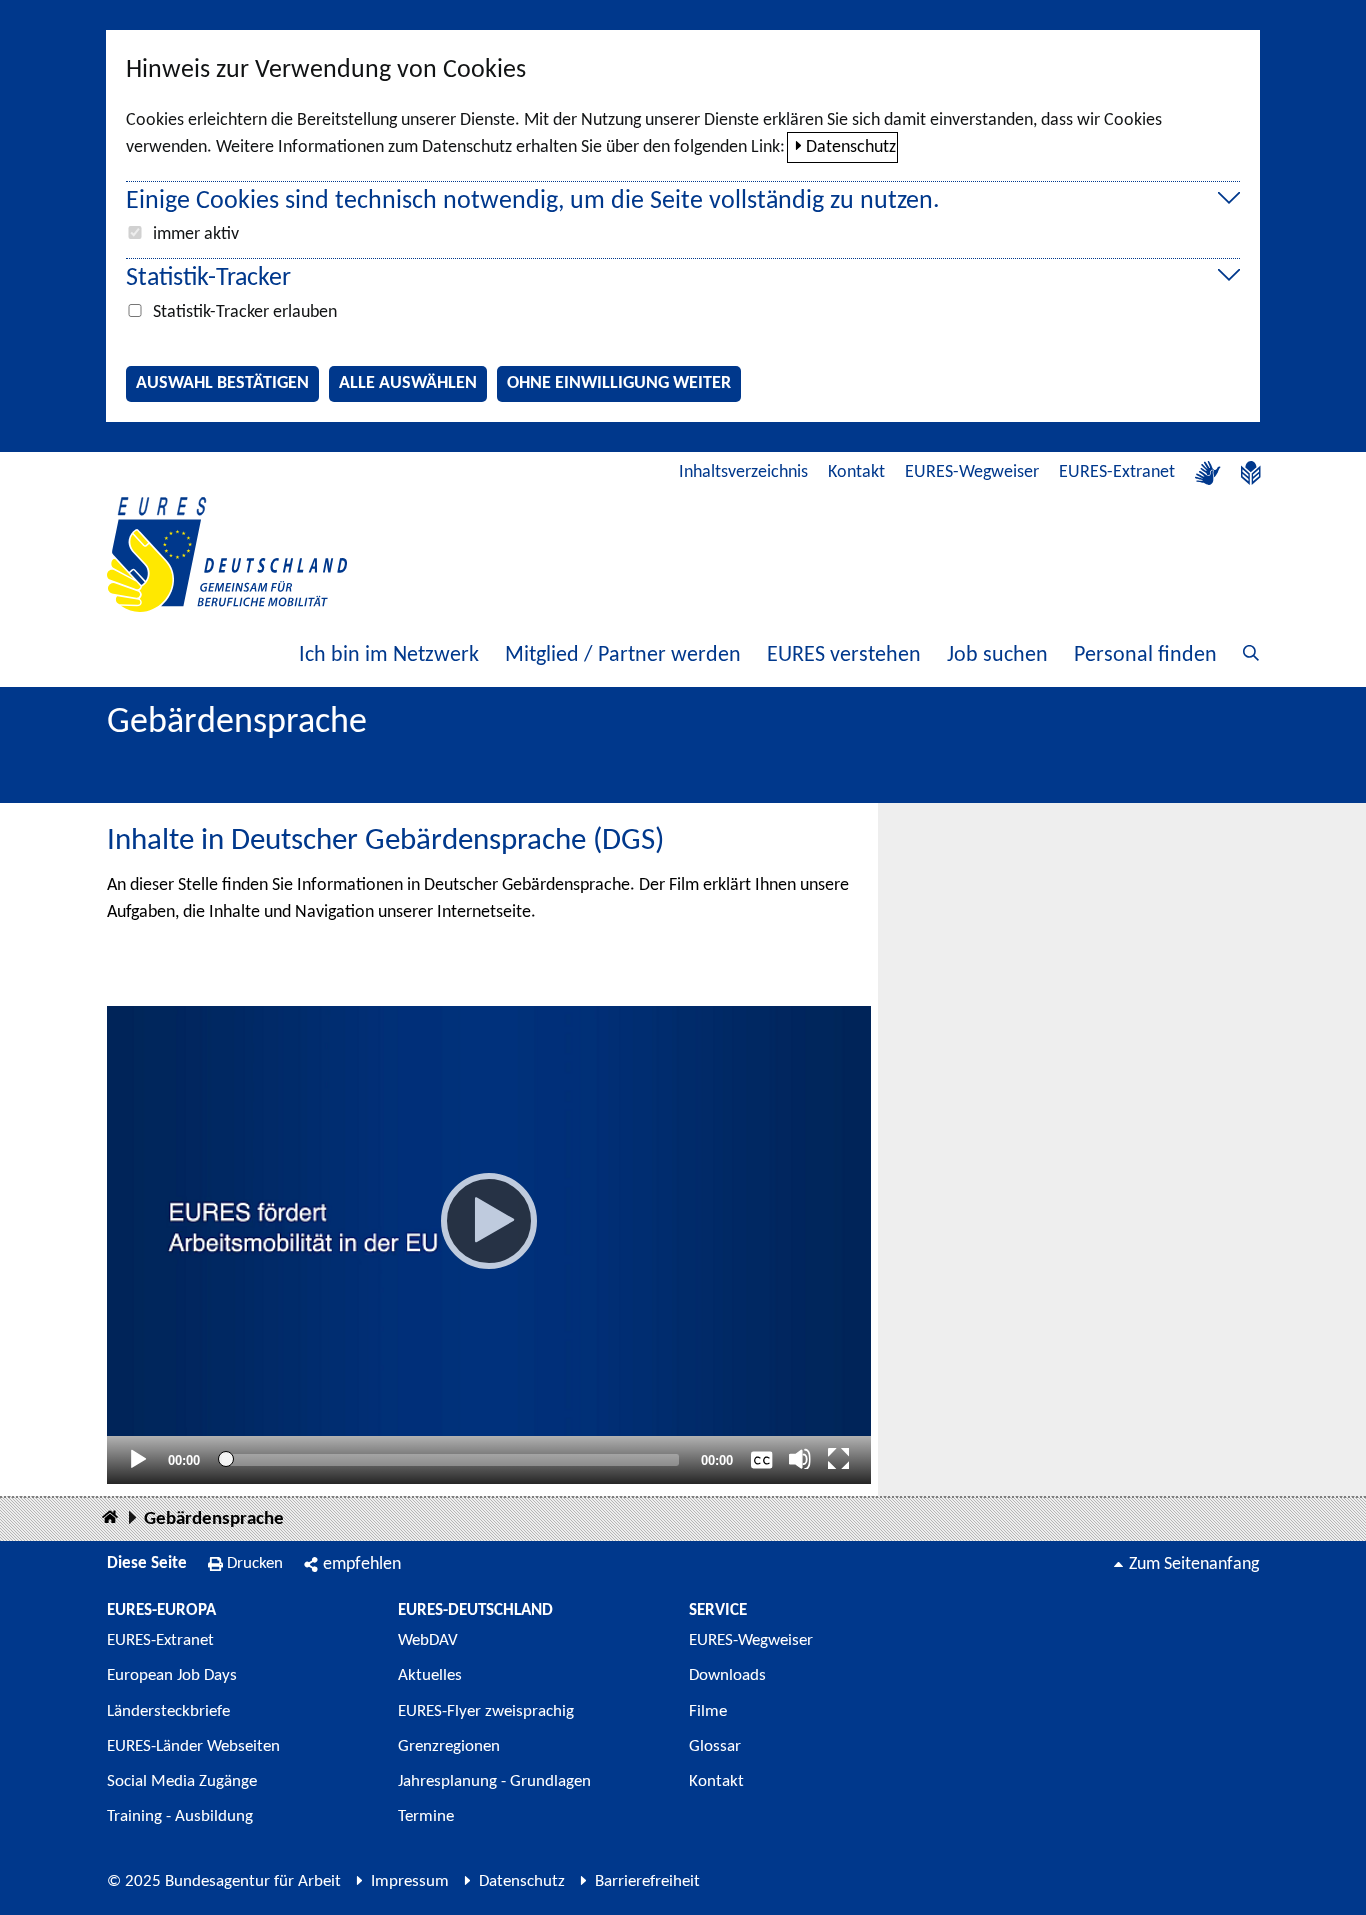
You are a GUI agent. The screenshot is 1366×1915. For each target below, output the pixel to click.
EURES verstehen (844, 655)
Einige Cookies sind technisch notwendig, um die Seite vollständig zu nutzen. (533, 201)
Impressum (410, 1881)
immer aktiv (196, 234)
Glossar (715, 1746)
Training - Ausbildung (180, 1816)
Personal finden (1145, 655)
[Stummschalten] (800, 1459)
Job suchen (997, 655)
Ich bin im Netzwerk (389, 655)
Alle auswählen (408, 383)
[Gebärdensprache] (1208, 473)
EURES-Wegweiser (972, 472)
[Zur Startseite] (227, 554)
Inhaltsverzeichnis (743, 472)
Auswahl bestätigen (222, 383)
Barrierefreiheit (647, 1881)
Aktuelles (430, 1675)
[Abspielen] (489, 1221)
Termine (426, 1816)
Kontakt (856, 472)
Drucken (255, 1563)
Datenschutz (851, 147)
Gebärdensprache (214, 1519)
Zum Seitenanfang (1194, 1564)
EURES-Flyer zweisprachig (486, 1711)
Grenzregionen (449, 1746)
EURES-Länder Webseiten (193, 1746)
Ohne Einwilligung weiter (619, 383)
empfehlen (362, 1564)
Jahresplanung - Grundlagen (494, 1781)
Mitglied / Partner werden (623, 655)
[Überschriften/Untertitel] (762, 1459)
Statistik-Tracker (208, 278)
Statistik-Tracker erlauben (245, 312)
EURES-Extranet (1117, 472)
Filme (708, 1711)
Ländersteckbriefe (168, 1711)
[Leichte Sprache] (1251, 473)
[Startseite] (110, 1518)
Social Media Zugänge (182, 1781)
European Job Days (172, 1675)
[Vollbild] (839, 1459)
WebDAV (428, 1640)
